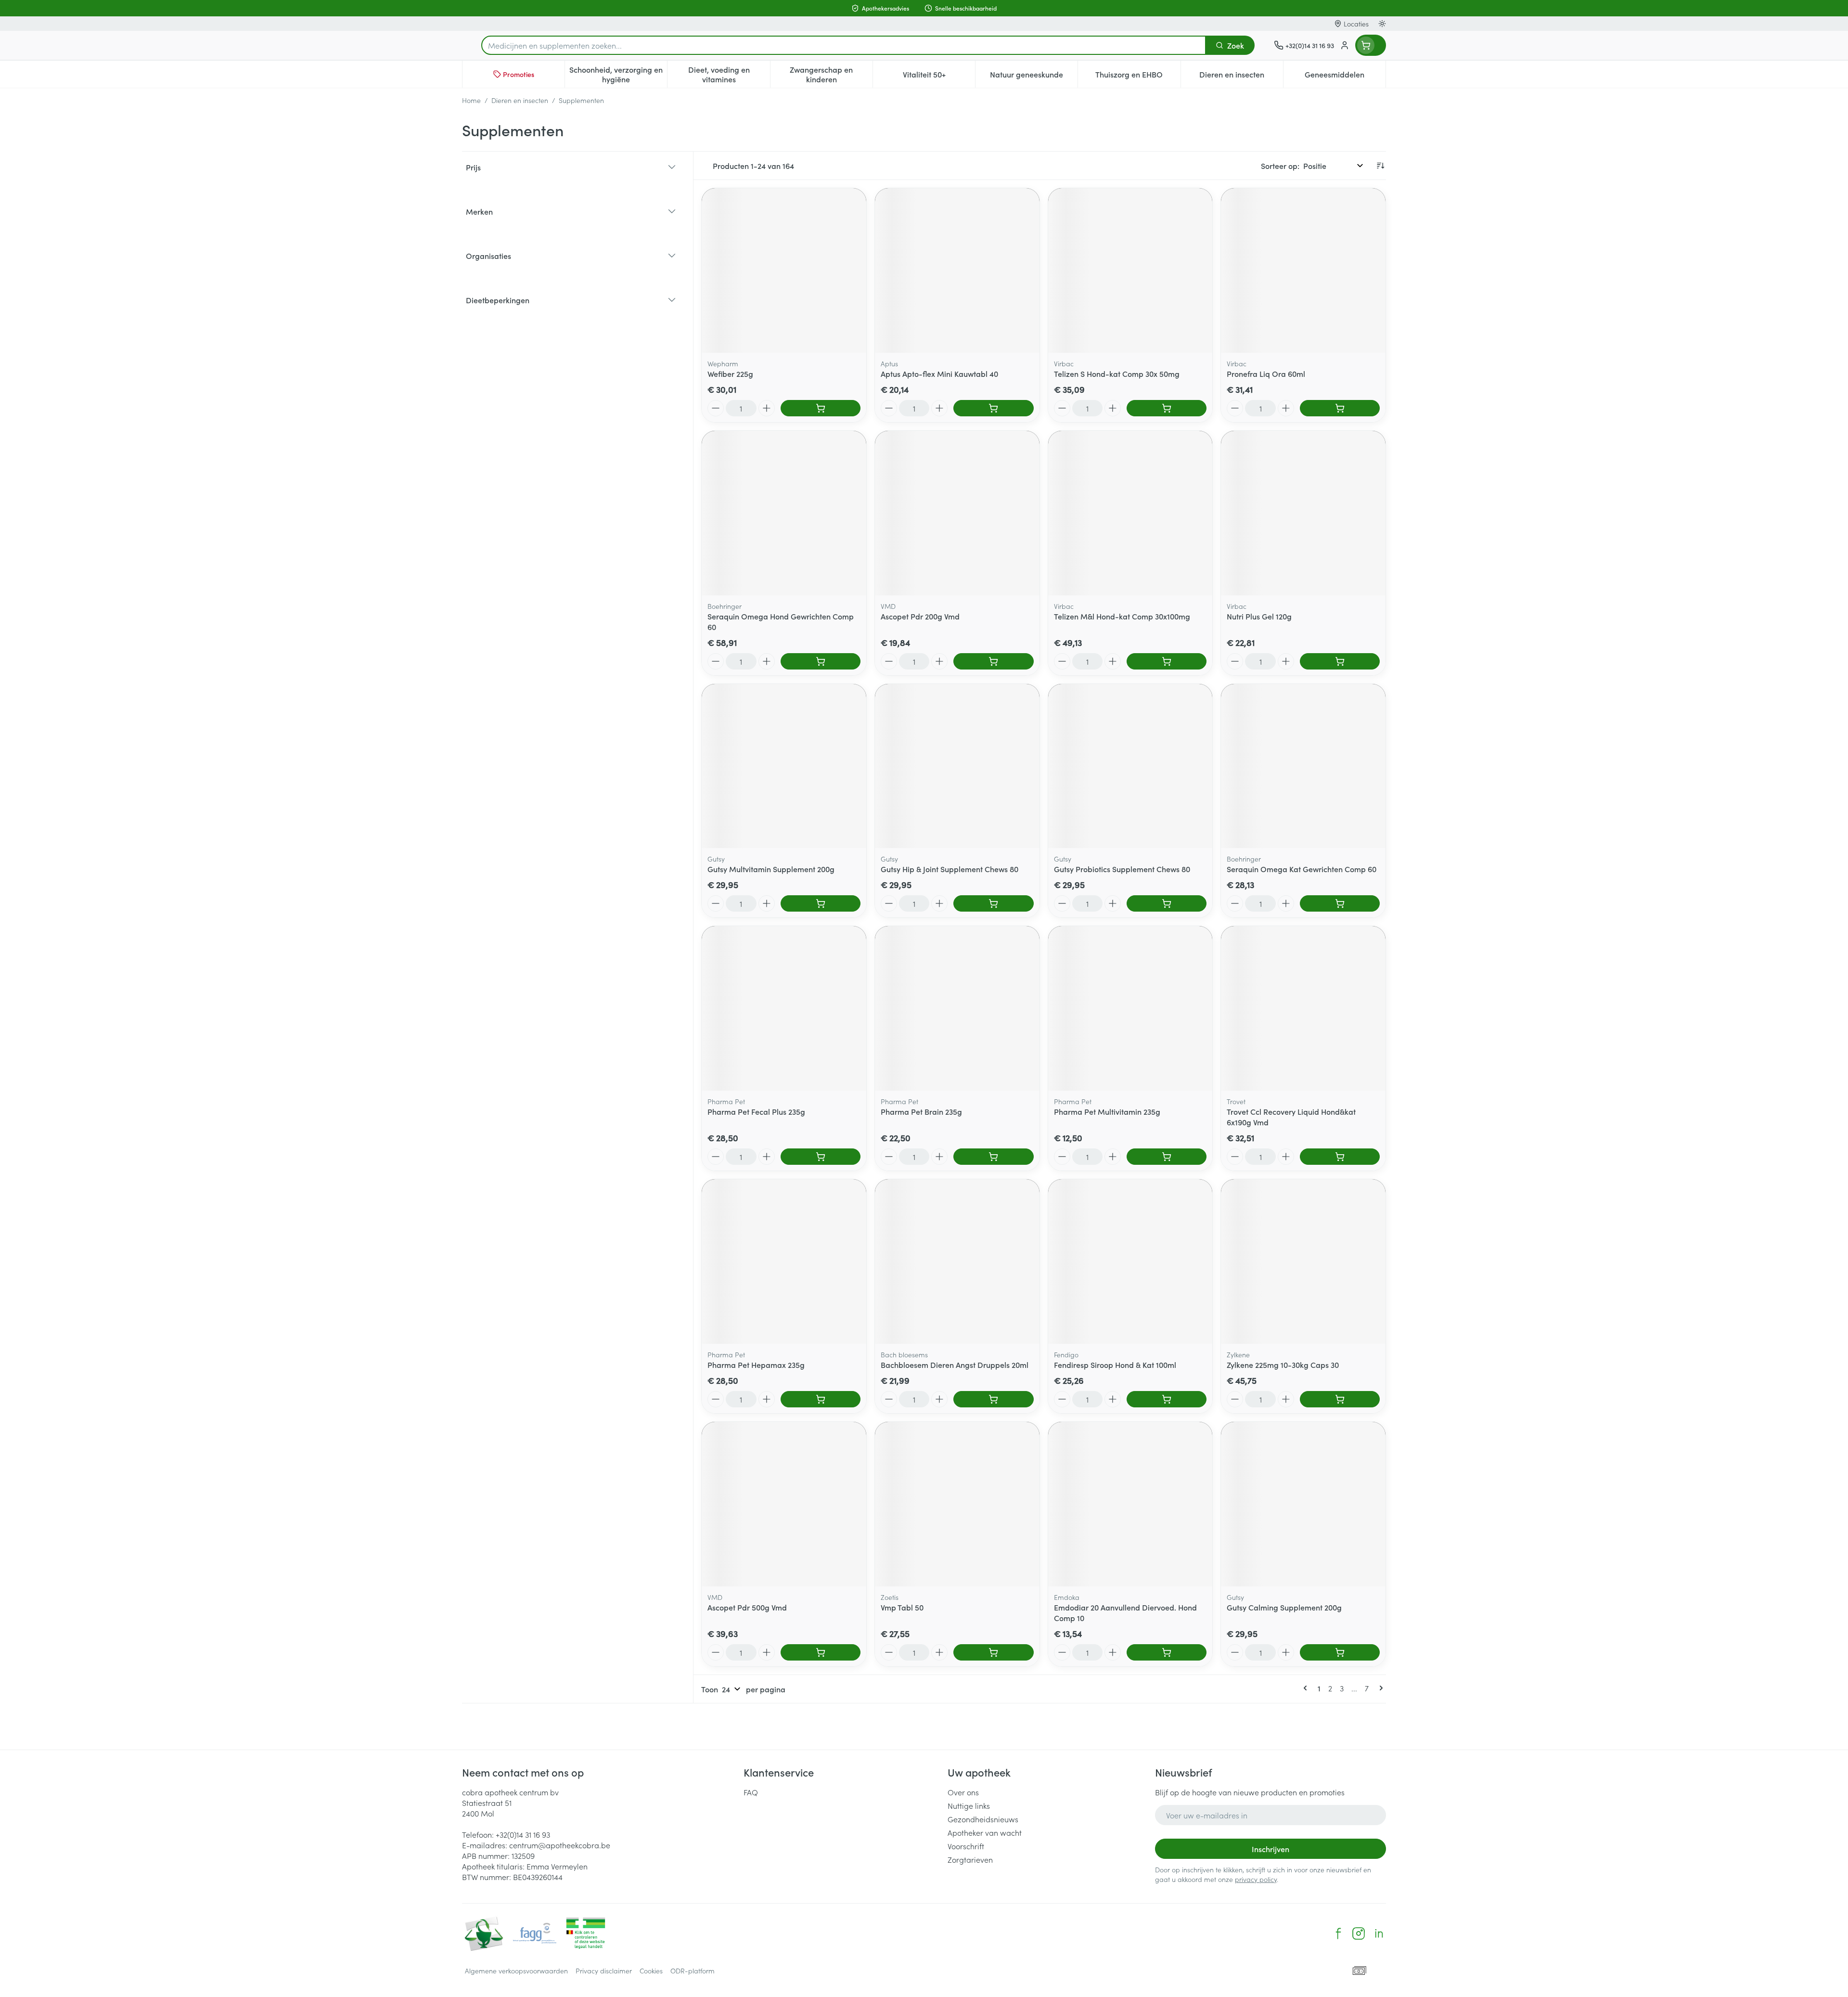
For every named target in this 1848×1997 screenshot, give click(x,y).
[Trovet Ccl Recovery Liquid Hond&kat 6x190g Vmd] (1303, 1008)
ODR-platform (693, 1971)
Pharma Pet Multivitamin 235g (1107, 1111)
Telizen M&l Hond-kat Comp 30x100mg (1122, 616)
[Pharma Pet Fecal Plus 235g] (784, 1008)
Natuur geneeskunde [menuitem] (1034, 77)
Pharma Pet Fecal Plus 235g (756, 1111)
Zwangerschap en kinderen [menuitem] (831, 74)
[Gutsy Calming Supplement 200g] (1303, 1504)
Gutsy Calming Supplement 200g (1284, 1607)
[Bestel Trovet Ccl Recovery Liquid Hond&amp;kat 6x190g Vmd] (1340, 1157)
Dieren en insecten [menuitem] (1241, 77)
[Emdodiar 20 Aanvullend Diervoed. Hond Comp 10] (1130, 1504)
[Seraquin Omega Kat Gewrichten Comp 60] (1303, 766)
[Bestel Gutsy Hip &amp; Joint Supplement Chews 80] (993, 903)
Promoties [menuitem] (519, 74)
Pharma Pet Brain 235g (921, 1111)
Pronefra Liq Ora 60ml (1266, 374)
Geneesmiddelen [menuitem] (1345, 77)
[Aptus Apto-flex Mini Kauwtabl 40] (957, 271)
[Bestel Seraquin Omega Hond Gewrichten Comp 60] (821, 661)
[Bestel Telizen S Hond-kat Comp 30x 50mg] (1167, 408)
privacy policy (1256, 1879)
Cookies (651, 1971)
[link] (1307, 1688)
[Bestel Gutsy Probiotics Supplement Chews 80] (1167, 903)
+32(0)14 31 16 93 (523, 1834)
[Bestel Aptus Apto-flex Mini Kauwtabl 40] (993, 408)
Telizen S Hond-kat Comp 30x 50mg (1117, 374)
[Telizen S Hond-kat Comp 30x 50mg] (1130, 271)
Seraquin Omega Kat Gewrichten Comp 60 (1302, 869)
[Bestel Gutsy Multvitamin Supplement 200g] (821, 903)
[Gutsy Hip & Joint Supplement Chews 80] (957, 766)
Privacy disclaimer (604, 1971)
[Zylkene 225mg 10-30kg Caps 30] (1303, 1262)
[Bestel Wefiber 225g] (821, 408)
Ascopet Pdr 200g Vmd (920, 616)
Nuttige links (969, 1805)
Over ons (963, 1792)
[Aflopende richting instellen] (1380, 166)
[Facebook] (1338, 1933)
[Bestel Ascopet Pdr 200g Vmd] (993, 661)
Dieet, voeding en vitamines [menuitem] (729, 74)
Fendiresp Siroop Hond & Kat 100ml (1115, 1365)
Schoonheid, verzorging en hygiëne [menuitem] (618, 74)
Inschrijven (1270, 1849)
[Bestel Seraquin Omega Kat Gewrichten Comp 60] (1340, 903)
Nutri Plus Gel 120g (1259, 616)
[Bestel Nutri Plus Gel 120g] (1340, 661)
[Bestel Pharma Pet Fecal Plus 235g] (821, 1157)
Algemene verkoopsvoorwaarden (516, 1971)
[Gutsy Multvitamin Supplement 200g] (784, 766)
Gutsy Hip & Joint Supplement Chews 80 (950, 869)
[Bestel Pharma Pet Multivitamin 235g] (1167, 1157)
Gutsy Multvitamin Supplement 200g (771, 869)
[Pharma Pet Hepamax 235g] (784, 1262)
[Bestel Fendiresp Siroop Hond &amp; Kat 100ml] (1167, 1399)
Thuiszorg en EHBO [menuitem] (1138, 77)
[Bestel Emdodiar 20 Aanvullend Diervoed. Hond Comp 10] (1167, 1652)
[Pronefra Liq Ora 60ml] (1303, 271)
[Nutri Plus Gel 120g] (1303, 513)
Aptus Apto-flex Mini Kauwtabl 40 (939, 374)
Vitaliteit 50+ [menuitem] (939, 77)
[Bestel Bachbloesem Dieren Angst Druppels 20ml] (993, 1399)
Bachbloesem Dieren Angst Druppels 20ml (955, 1365)
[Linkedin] (1379, 1933)
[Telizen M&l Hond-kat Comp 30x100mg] (1130, 513)
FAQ (751, 1792)
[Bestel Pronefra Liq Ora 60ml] (1340, 408)
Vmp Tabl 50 (902, 1607)
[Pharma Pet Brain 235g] (957, 1008)
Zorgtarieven (970, 1859)
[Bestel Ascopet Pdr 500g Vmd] (821, 1652)
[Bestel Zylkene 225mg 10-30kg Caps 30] (1340, 1399)
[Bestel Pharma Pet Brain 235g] (993, 1157)
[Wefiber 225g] (784, 271)
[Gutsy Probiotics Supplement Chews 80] (1130, 766)
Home (471, 100)
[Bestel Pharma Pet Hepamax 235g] (821, 1399)
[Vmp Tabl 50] (957, 1504)
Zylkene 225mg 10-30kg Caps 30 (1283, 1365)
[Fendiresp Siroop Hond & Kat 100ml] (1130, 1262)
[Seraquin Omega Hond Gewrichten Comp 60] (784, 513)
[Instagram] (1359, 1933)
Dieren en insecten (520, 100)
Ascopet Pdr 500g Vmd (747, 1607)
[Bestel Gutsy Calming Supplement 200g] (1340, 1652)
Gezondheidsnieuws (983, 1819)
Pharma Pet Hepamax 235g (756, 1365)
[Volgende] (1379, 1688)
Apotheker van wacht (985, 1832)
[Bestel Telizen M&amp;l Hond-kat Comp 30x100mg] (1167, 661)
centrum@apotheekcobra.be (560, 1845)
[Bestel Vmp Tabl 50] (993, 1652)
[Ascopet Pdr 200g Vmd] (957, 513)
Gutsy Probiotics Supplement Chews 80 (1122, 869)
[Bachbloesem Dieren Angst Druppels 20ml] (957, 1262)
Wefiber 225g (730, 374)
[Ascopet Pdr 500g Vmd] (784, 1504)
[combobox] (844, 45)
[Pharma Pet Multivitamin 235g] (1130, 1008)
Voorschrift (966, 1846)
